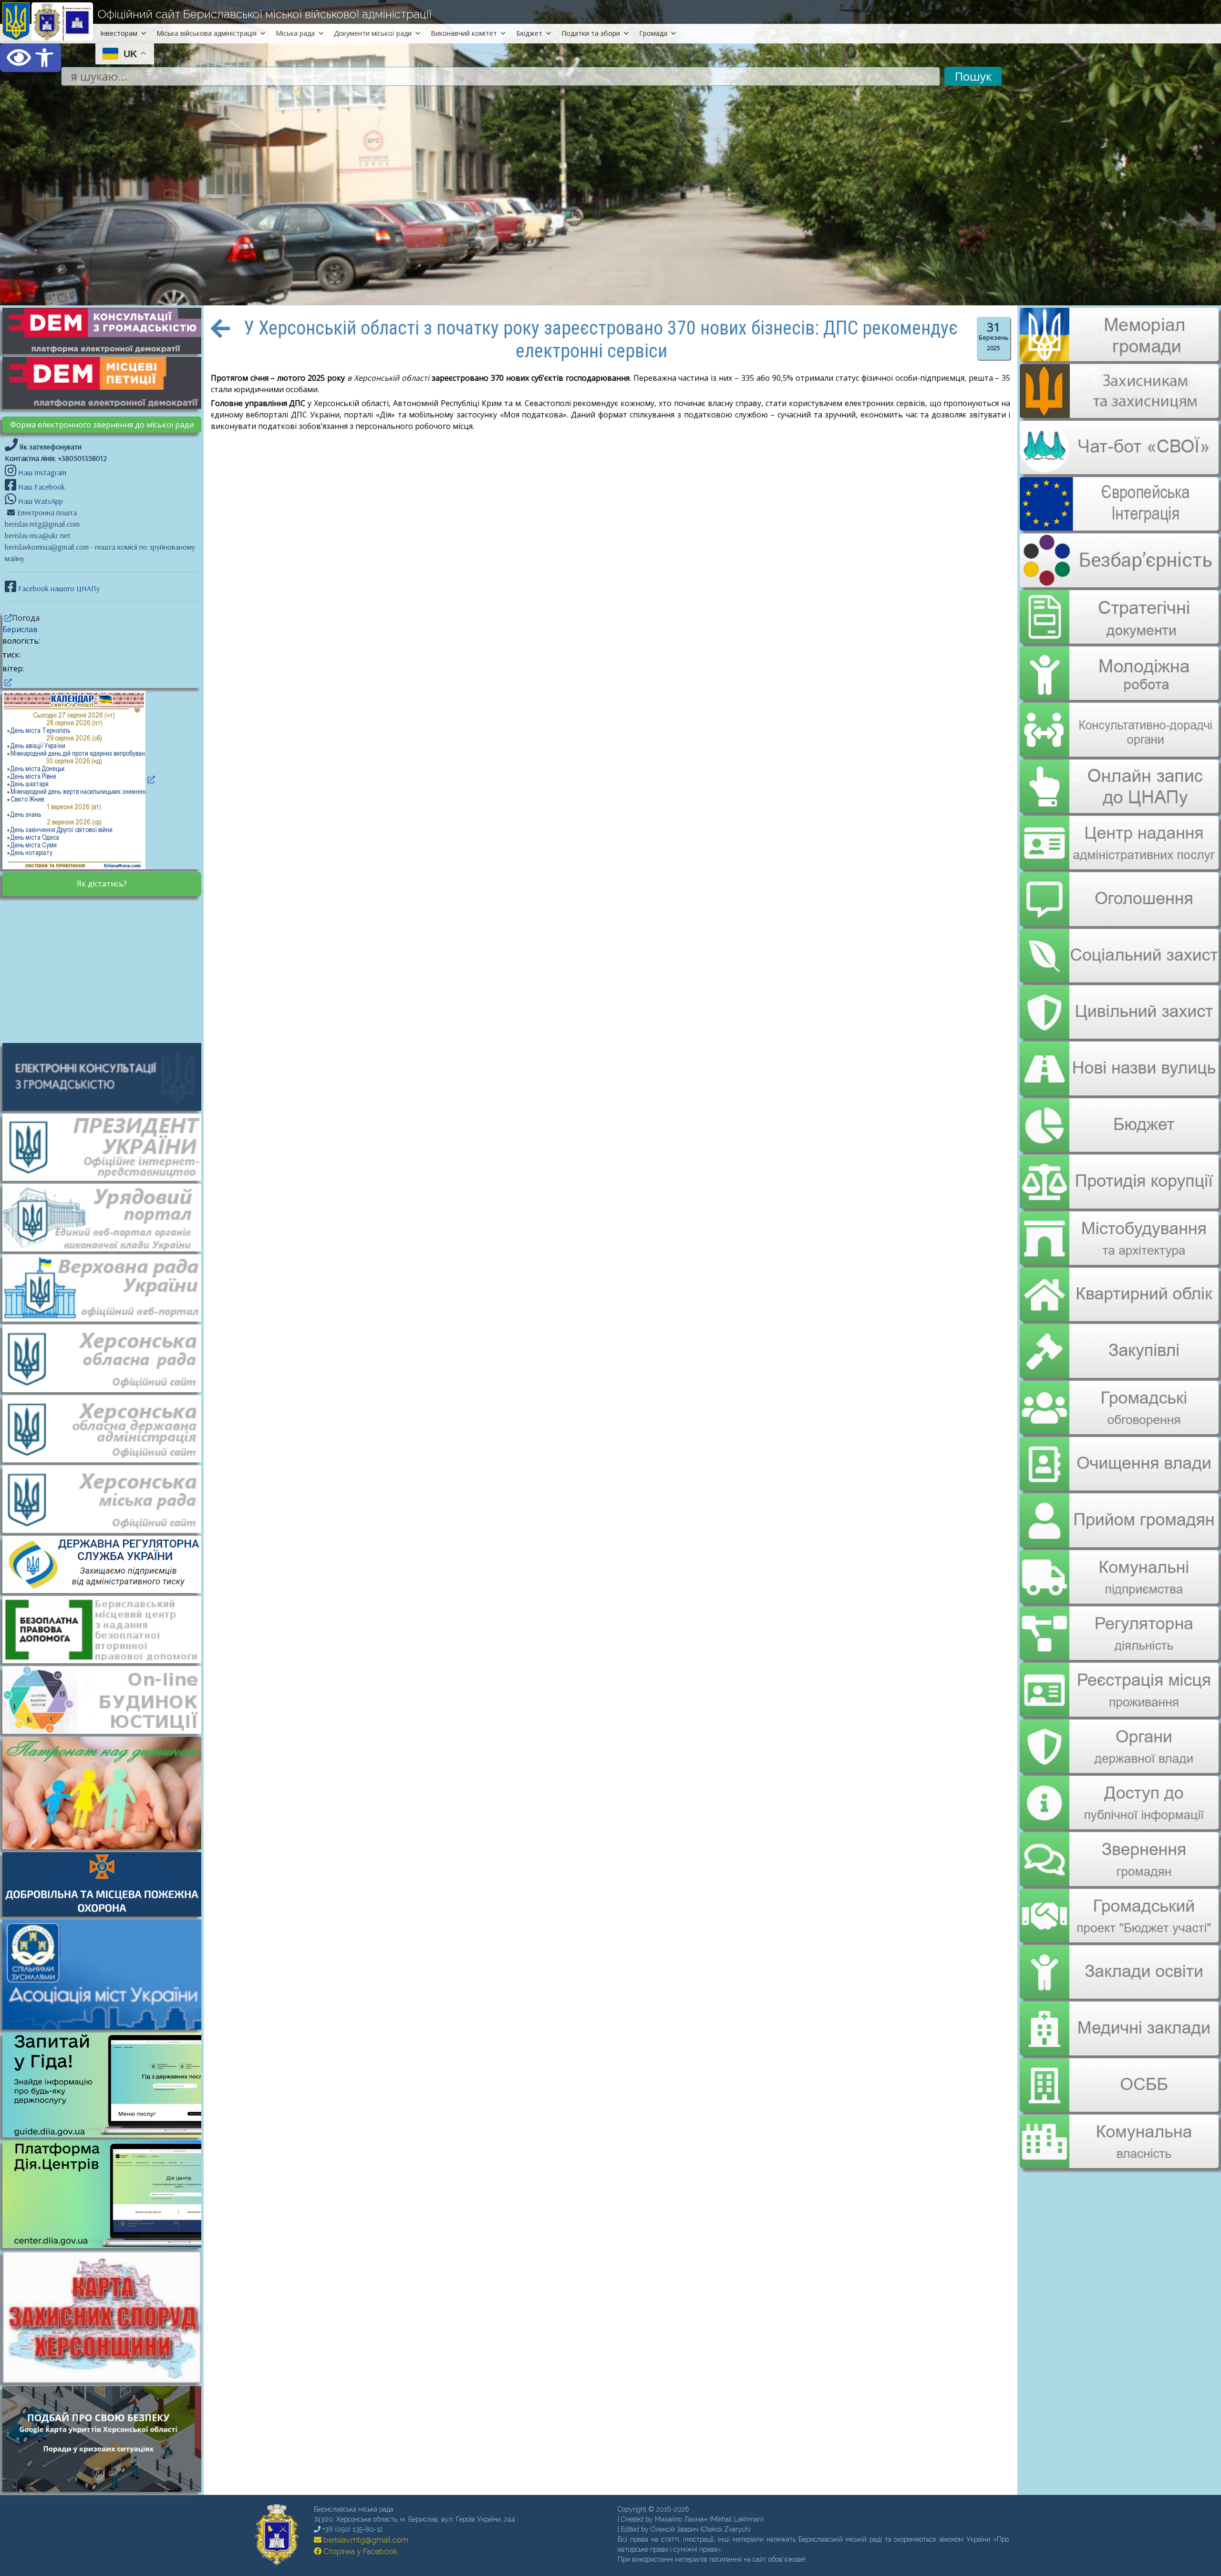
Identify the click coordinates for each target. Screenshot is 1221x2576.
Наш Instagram (42, 472)
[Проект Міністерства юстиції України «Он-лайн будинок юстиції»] (107, 1699)
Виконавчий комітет (464, 33)
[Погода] (7, 618)
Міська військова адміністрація (207, 33)
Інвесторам (119, 33)
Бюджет (529, 33)
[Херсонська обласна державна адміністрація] (107, 1428)
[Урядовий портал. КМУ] (107, 1217)
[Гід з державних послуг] (107, 2135)
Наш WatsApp (40, 501)
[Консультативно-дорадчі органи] (1119, 722)
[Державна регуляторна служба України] (107, 1564)
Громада (653, 33)
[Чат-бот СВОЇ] (1119, 469)
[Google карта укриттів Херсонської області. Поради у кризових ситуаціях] (107, 2489)
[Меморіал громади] (1119, 357)
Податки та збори (591, 33)
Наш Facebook (41, 487)
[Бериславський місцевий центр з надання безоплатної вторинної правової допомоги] (107, 1629)
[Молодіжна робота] (1119, 667)
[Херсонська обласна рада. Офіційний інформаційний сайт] (107, 1357)
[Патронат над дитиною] (107, 1792)
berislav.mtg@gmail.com (365, 2540)
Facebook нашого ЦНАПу (58, 588)
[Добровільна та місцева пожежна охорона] (107, 1884)
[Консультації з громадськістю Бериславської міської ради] (107, 1076)
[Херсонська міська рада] (107, 1498)
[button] (31, 58)
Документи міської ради (373, 33)
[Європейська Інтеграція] (1119, 524)
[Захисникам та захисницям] (1119, 413)
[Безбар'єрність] (1119, 580)
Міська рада (295, 33)
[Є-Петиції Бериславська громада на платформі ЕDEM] (107, 382)
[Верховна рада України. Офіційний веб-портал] (107, 1287)
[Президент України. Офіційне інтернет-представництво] (107, 1147)
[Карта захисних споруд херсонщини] (107, 2380)
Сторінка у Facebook (359, 2551)
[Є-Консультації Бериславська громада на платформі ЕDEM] (107, 330)
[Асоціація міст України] (107, 1974)
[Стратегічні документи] (1119, 611)
